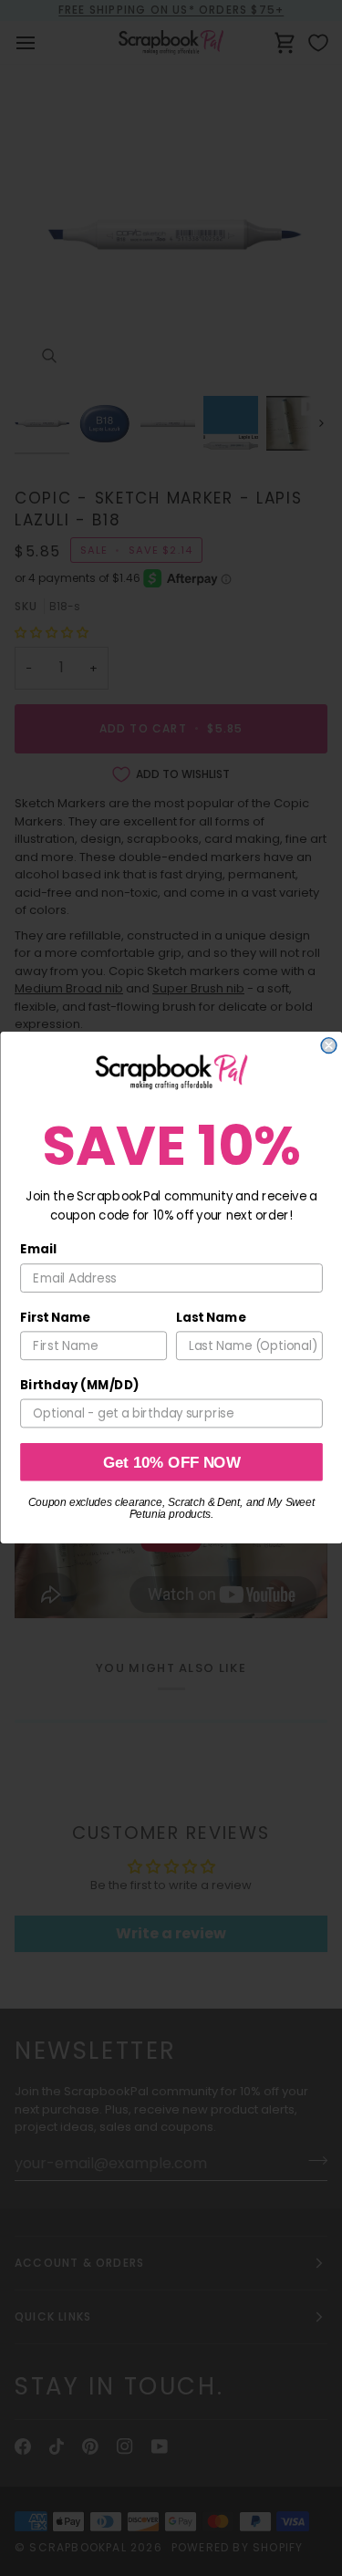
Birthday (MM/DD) (79, 1385)
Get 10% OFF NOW (171, 1462)
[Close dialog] (329, 1046)
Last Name (211, 1318)
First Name (55, 1318)
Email (38, 1250)
